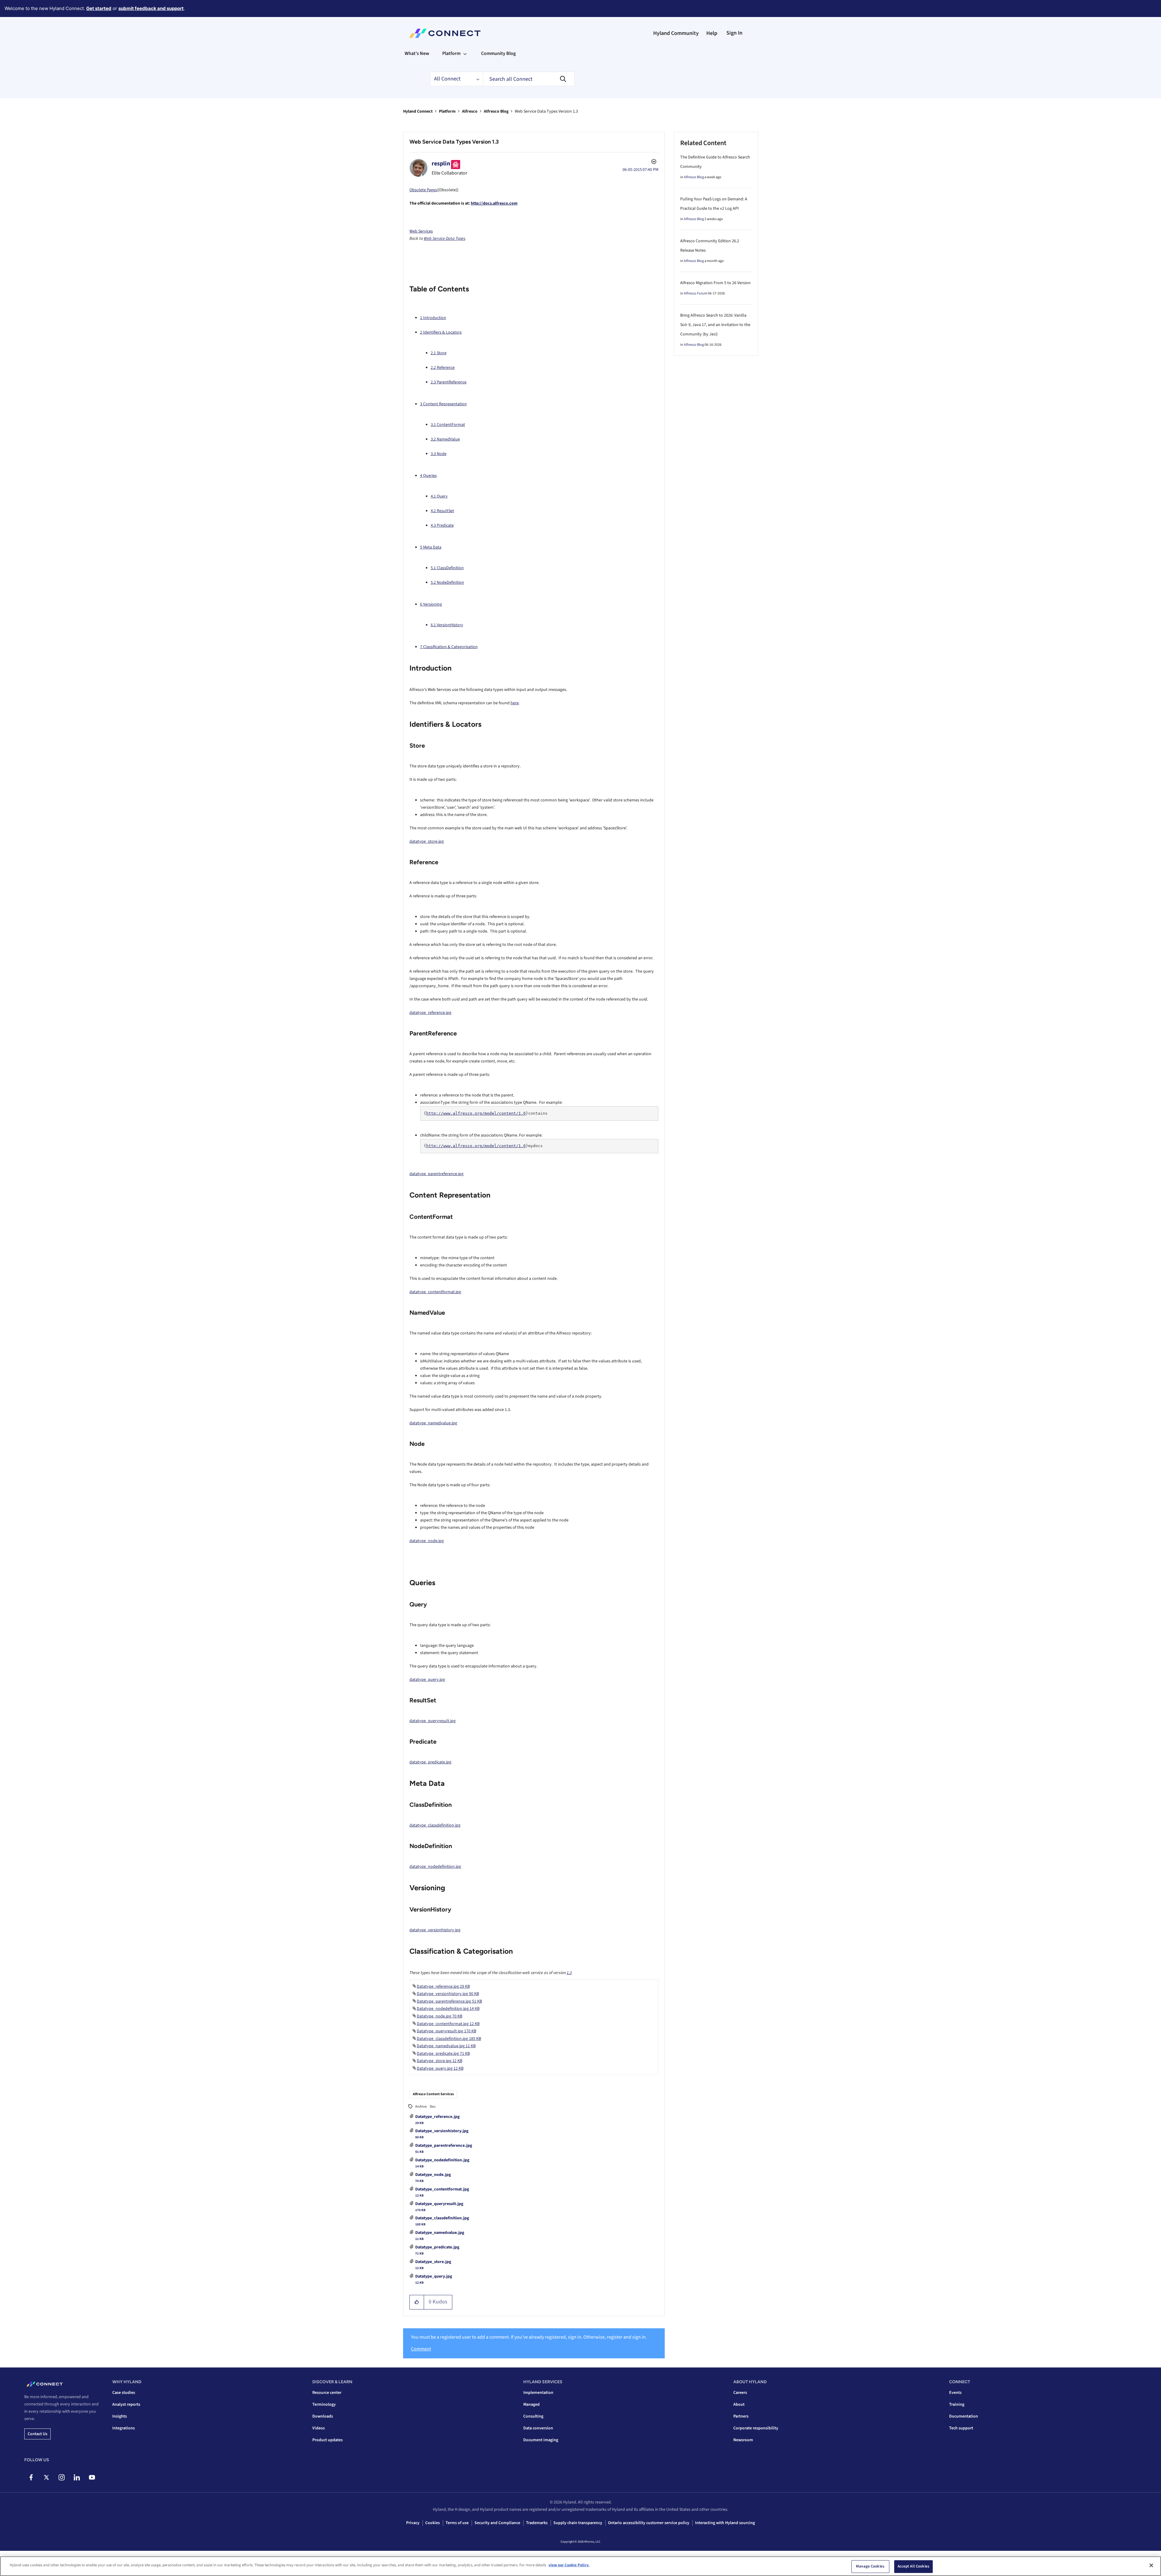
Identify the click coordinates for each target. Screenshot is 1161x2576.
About (739, 2404)
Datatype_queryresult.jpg (439, 2204)
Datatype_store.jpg (433, 2262)
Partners (741, 2416)
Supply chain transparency (578, 2523)
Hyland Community (676, 33)
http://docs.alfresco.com (494, 203)
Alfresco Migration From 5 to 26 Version (715, 283)
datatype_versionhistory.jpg (435, 1930)
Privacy (413, 2523)
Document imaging (541, 2440)
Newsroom (743, 2440)
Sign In (734, 33)
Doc (433, 2107)
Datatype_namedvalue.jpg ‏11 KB (446, 2046)
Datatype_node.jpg (433, 2175)
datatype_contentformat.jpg (435, 1292)
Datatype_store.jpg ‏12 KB (440, 2061)
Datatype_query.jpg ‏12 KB (440, 2068)
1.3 (569, 1973)
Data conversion (538, 2428)
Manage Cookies (870, 2566)
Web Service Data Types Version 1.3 (454, 142)
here (515, 703)
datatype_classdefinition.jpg (435, 1825)
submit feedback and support (151, 8)
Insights (120, 2416)
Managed (531, 2404)
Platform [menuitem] (451, 53)
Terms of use (457, 2523)
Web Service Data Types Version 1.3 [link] (546, 111)
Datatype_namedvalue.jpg (440, 2233)
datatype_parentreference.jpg (436, 1174)
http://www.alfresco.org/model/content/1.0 (476, 1113)
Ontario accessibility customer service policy (649, 2523)
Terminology (324, 2404)
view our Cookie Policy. (569, 2565)
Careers (740, 2393)
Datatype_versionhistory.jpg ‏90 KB (448, 1994)
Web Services (421, 231)
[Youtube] (92, 2477)
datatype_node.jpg (427, 1541)
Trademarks (537, 2523)
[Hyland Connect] (445, 33)
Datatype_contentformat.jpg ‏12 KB (448, 2024)
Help (712, 33)
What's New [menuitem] (417, 53)
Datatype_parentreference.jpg (444, 2146)
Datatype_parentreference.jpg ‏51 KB (449, 2001)
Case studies (124, 2393)
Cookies (433, 2523)
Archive (421, 2107)
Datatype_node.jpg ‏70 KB (440, 2016)
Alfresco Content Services (433, 2094)
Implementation (538, 2393)
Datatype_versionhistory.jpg (442, 2131)
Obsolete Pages (423, 190)
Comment (421, 2349)
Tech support (961, 2428)
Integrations (124, 2428)
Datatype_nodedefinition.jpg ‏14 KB (448, 2009)
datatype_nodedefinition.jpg (435, 1867)
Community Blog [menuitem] (498, 53)
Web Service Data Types (445, 239)
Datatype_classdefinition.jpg (442, 2218)
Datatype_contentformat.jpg (442, 2189)
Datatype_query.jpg (434, 2276)
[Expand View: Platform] (465, 53)
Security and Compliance (497, 2523)
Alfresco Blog (496, 111)
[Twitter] (46, 2477)
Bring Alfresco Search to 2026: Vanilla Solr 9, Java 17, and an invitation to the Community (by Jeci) (715, 325)
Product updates (328, 2440)
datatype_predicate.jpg (430, 1762)
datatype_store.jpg (427, 841)
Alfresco (470, 111)
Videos (319, 2428)
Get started (99, 8)
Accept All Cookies (913, 2566)
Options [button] (653, 162)
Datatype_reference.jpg (437, 2117)
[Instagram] (61, 2477)
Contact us (37, 2434)
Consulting (533, 2416)
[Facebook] (31, 2477)
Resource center (327, 2393)
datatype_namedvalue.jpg (433, 1423)
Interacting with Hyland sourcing (725, 2523)
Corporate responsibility (756, 2428)
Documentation (964, 2416)
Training (957, 2404)
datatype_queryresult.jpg (433, 1721)
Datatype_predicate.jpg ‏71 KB (443, 2054)
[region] (580, 2566)
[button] (417, 2302)
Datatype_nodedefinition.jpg (442, 2160)
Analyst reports (126, 2404)
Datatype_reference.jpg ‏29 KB (443, 1986)
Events (955, 2393)
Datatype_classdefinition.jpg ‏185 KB (449, 2039)
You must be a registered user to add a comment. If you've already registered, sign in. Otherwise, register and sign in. (529, 2337)
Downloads (323, 2416)
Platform (447, 111)
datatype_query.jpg (427, 1680)
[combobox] (529, 79)
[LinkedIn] (77, 2477)
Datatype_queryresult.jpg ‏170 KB (446, 2031)
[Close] (1151, 2565)
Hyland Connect (418, 111)
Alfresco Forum (696, 293)
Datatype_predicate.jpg (437, 2247)
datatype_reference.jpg (430, 1013)
